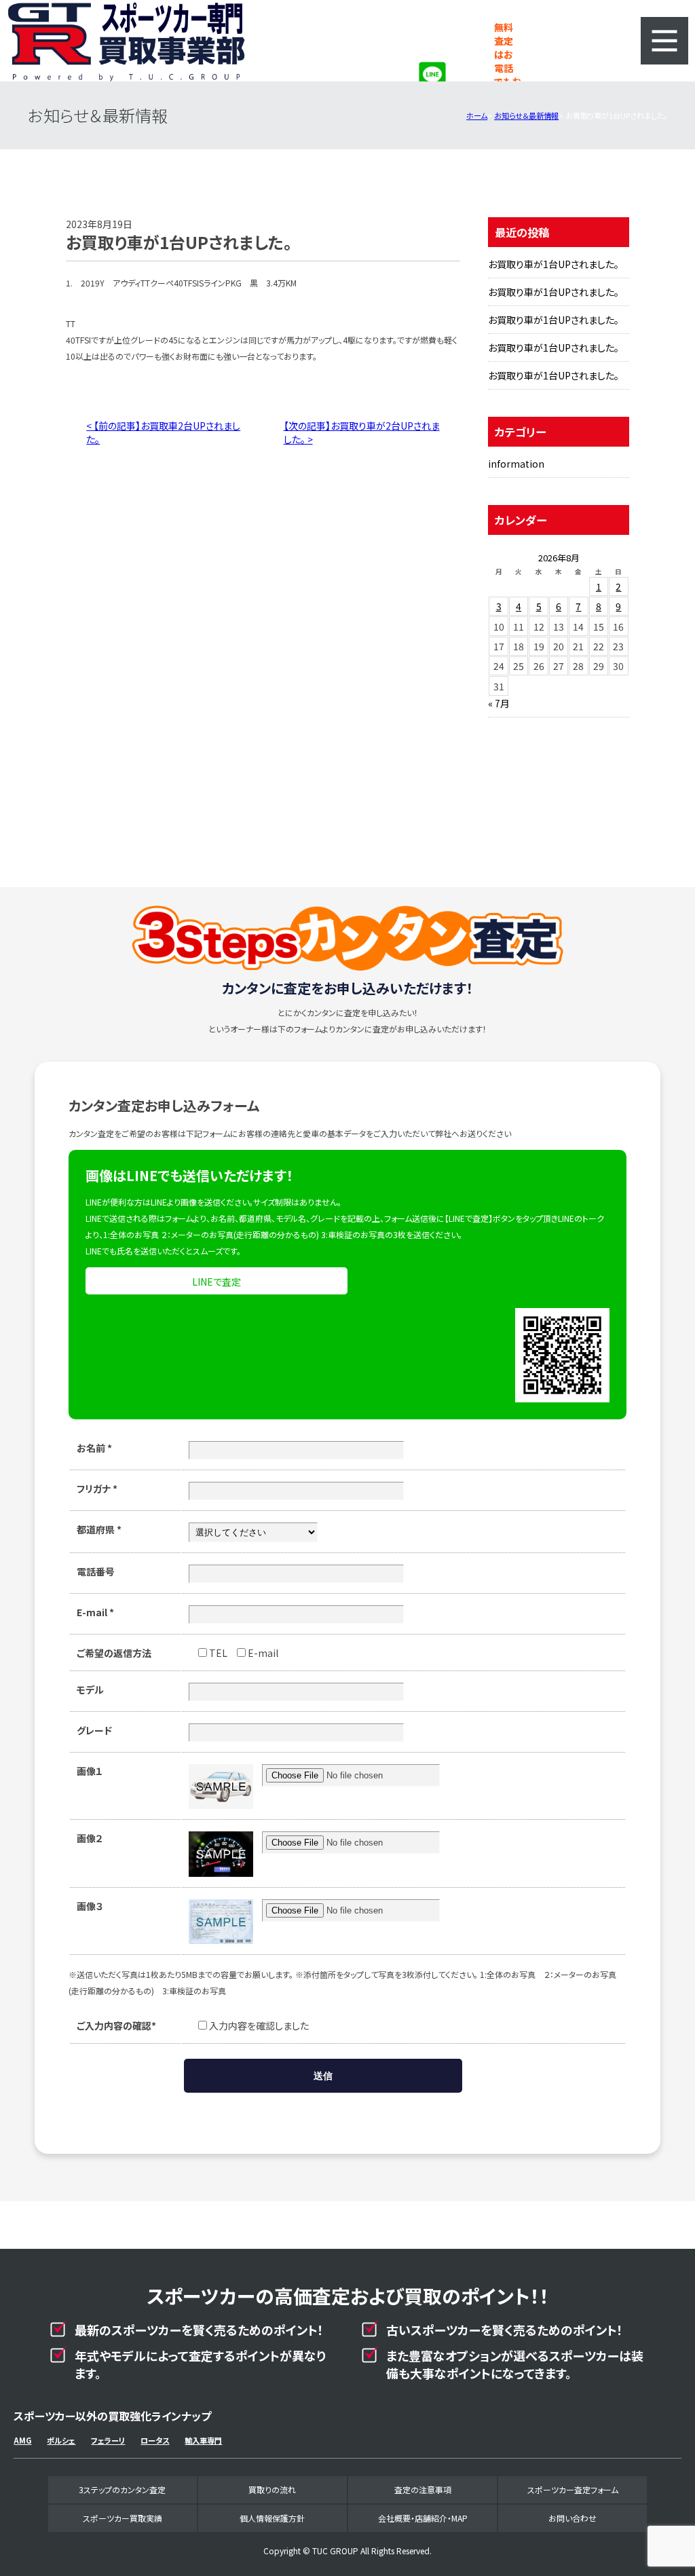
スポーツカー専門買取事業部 (126, 41)
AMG (22, 2440)
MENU (664, 41)
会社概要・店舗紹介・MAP (423, 2518)
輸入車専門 (203, 2440)
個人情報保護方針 (272, 2518)
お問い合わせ (572, 2518)
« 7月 (499, 703)
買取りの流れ (272, 2489)
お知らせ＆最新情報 (526, 115)
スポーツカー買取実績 (123, 2518)
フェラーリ (108, 2440)
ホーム (477, 115)
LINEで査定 (217, 1282)
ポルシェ (61, 2440)
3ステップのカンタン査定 (122, 2489)
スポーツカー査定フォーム (573, 2489)
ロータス (155, 2440)
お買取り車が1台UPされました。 (553, 264)
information (516, 464)
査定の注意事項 (423, 2489)
